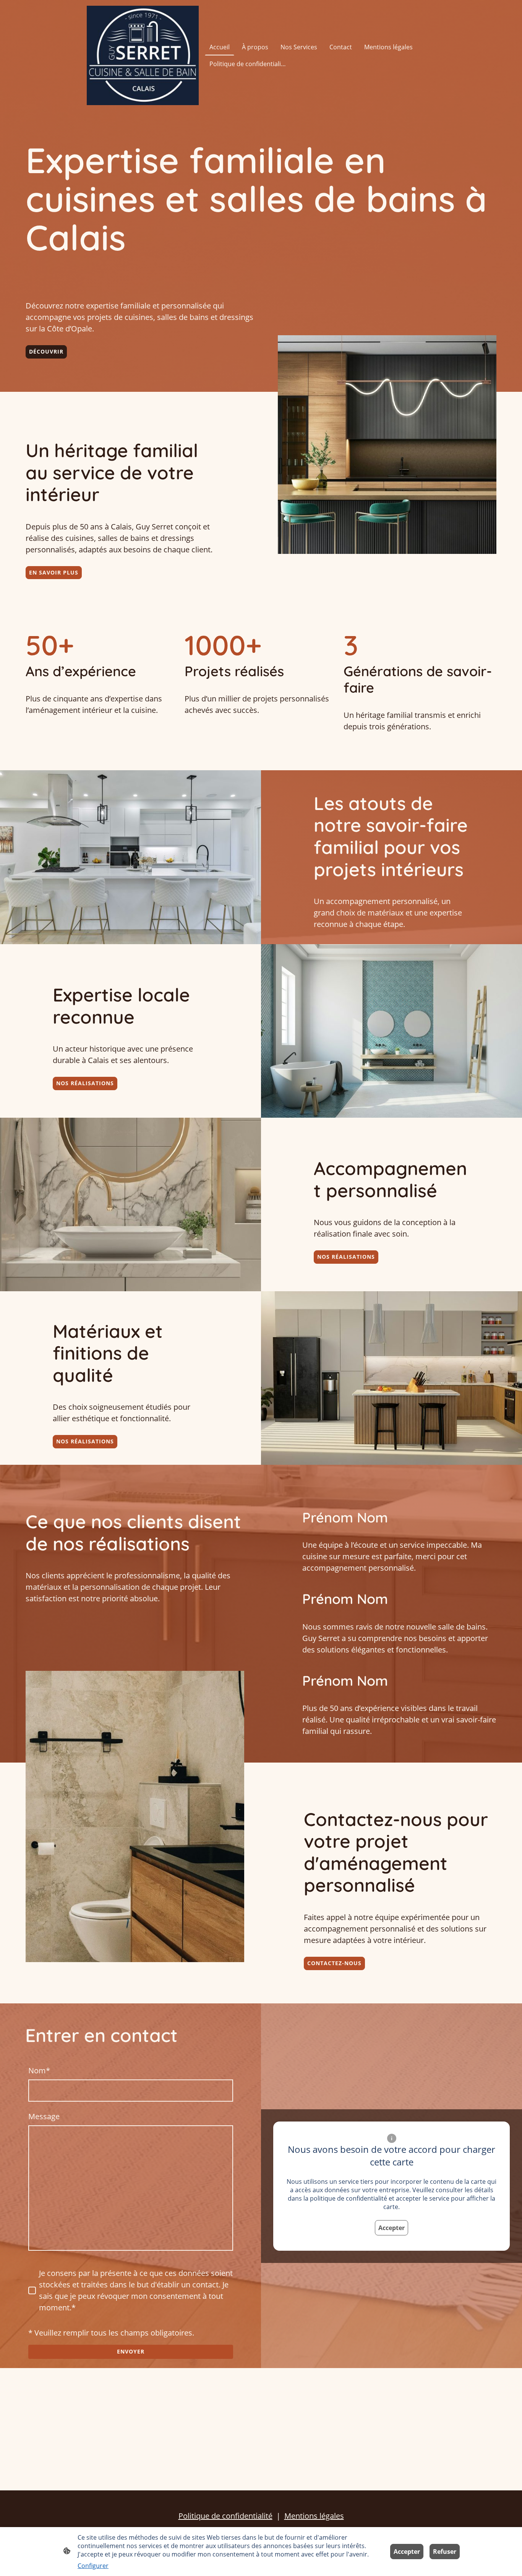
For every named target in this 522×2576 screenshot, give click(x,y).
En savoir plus (54, 572)
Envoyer (131, 2351)
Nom (39, 2070)
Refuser (445, 2552)
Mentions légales (314, 2516)
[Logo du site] (143, 55)
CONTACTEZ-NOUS (334, 1963)
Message (44, 2116)
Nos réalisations (85, 1083)
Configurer (93, 2566)
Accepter (391, 2228)
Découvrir (46, 351)
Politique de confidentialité (225, 2516)
